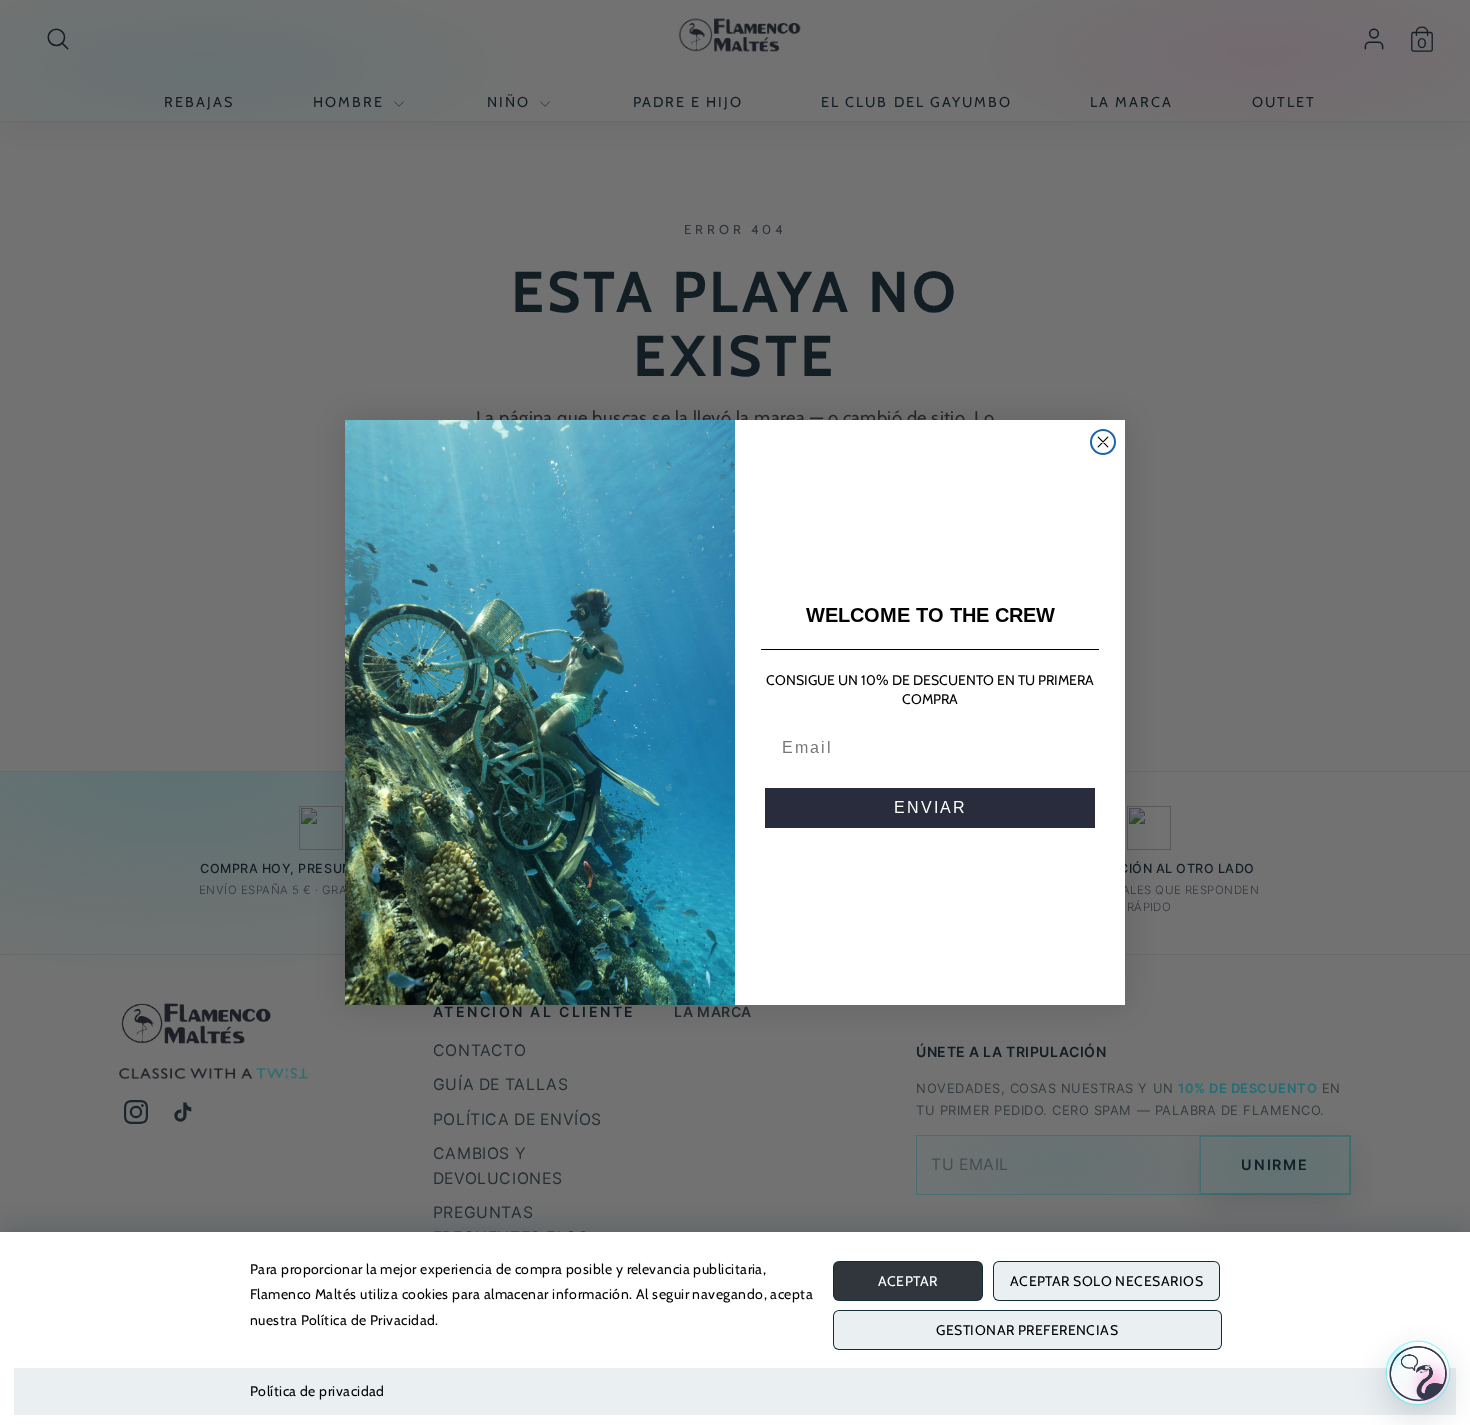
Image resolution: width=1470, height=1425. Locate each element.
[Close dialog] (1103, 442)
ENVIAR (930, 807)
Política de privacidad (317, 1391)
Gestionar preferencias (1027, 1330)
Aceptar (908, 1281)
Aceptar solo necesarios (1106, 1281)
